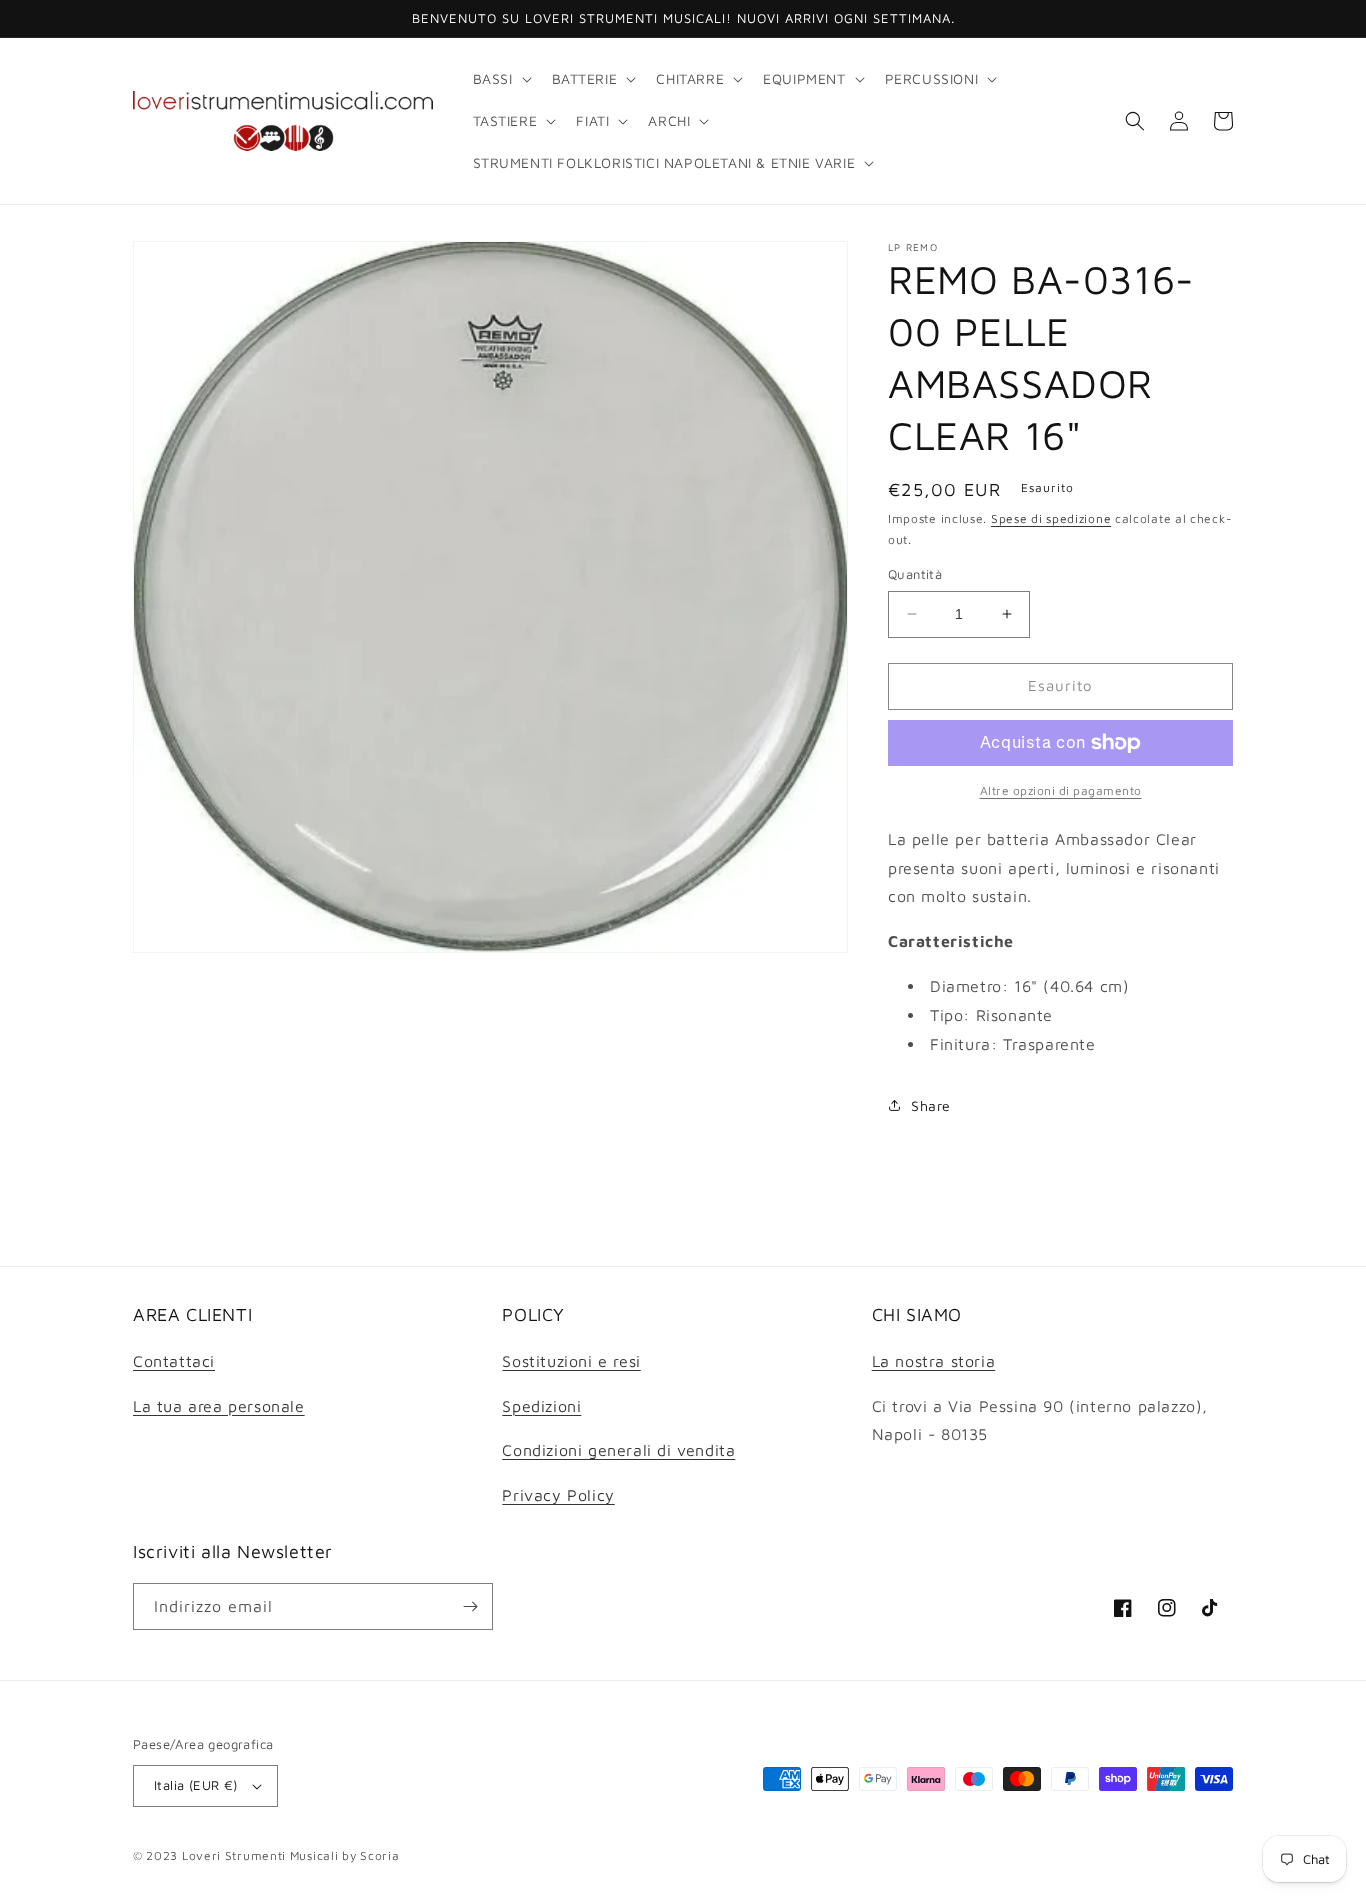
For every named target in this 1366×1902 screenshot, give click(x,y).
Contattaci (174, 1361)
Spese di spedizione (1051, 518)
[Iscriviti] (470, 1606)
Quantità (915, 574)
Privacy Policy (558, 1495)
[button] (500, 79)
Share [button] (931, 1105)
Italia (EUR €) (196, 1785)
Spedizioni (541, 1406)
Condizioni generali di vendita (618, 1450)
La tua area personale (219, 1406)
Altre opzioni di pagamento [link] (1061, 790)
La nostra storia (934, 1361)
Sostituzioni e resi (571, 1361)
